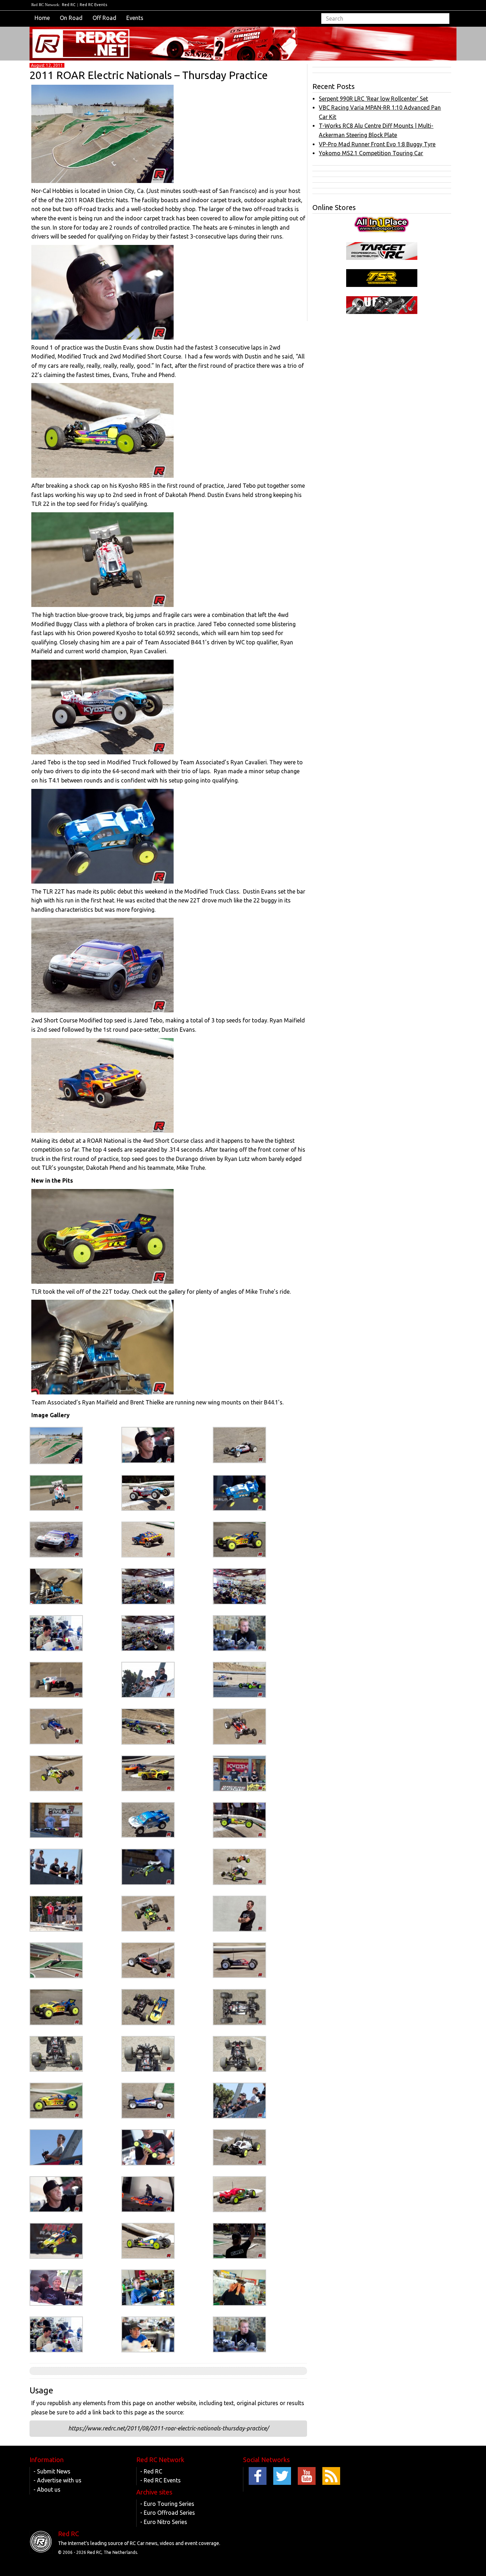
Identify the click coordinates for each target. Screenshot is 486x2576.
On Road (71, 18)
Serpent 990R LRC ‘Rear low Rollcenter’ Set (373, 99)
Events (135, 18)
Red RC (69, 5)
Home (42, 18)
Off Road (104, 18)
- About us (47, 2489)
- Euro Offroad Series (168, 2513)
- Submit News (52, 2471)
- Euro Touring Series (167, 2504)
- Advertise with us (57, 2480)
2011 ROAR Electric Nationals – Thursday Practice (149, 75)
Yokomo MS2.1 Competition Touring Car (371, 153)
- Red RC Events (160, 2480)
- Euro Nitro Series (164, 2522)
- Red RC (151, 2471)
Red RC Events (93, 5)
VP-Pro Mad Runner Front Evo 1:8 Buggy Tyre (377, 144)
